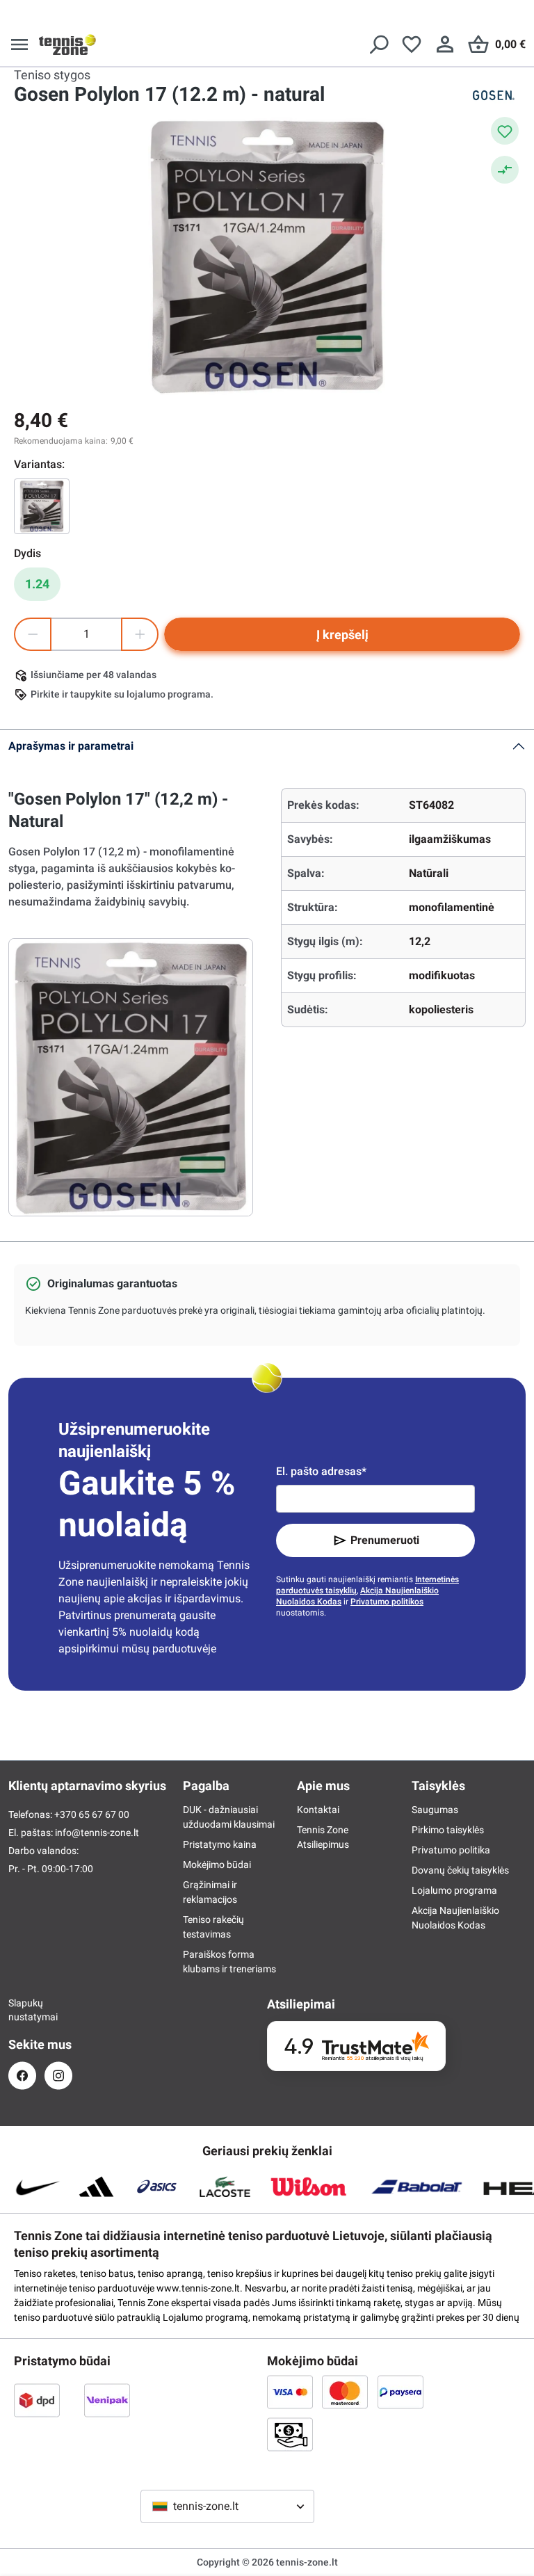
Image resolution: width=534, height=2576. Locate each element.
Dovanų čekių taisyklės (460, 1870)
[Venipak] (107, 2400)
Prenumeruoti (385, 1540)
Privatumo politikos (387, 1602)
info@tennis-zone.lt (97, 1833)
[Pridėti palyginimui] (505, 170)
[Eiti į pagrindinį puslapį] (67, 45)
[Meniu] (19, 45)
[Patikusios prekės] (412, 45)
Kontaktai (318, 1810)
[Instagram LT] (58, 2076)
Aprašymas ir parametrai (71, 746)
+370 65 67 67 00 (92, 1814)
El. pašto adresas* (321, 1471)
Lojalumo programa (454, 1890)
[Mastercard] (345, 2392)
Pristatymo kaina (220, 1844)
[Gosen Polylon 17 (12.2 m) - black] (42, 506)
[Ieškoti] (378, 45)
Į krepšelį (342, 635)
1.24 (37, 584)
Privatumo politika (451, 1850)
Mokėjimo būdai (217, 1865)
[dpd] (37, 2400)
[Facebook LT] (22, 2076)
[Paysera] (400, 2392)
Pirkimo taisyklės (448, 1830)
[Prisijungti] (445, 45)
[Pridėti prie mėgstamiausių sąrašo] (505, 131)
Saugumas (435, 1810)
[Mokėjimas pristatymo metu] (290, 2434)
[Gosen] (492, 95)
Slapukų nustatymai (22, 2010)
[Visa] (290, 2392)
